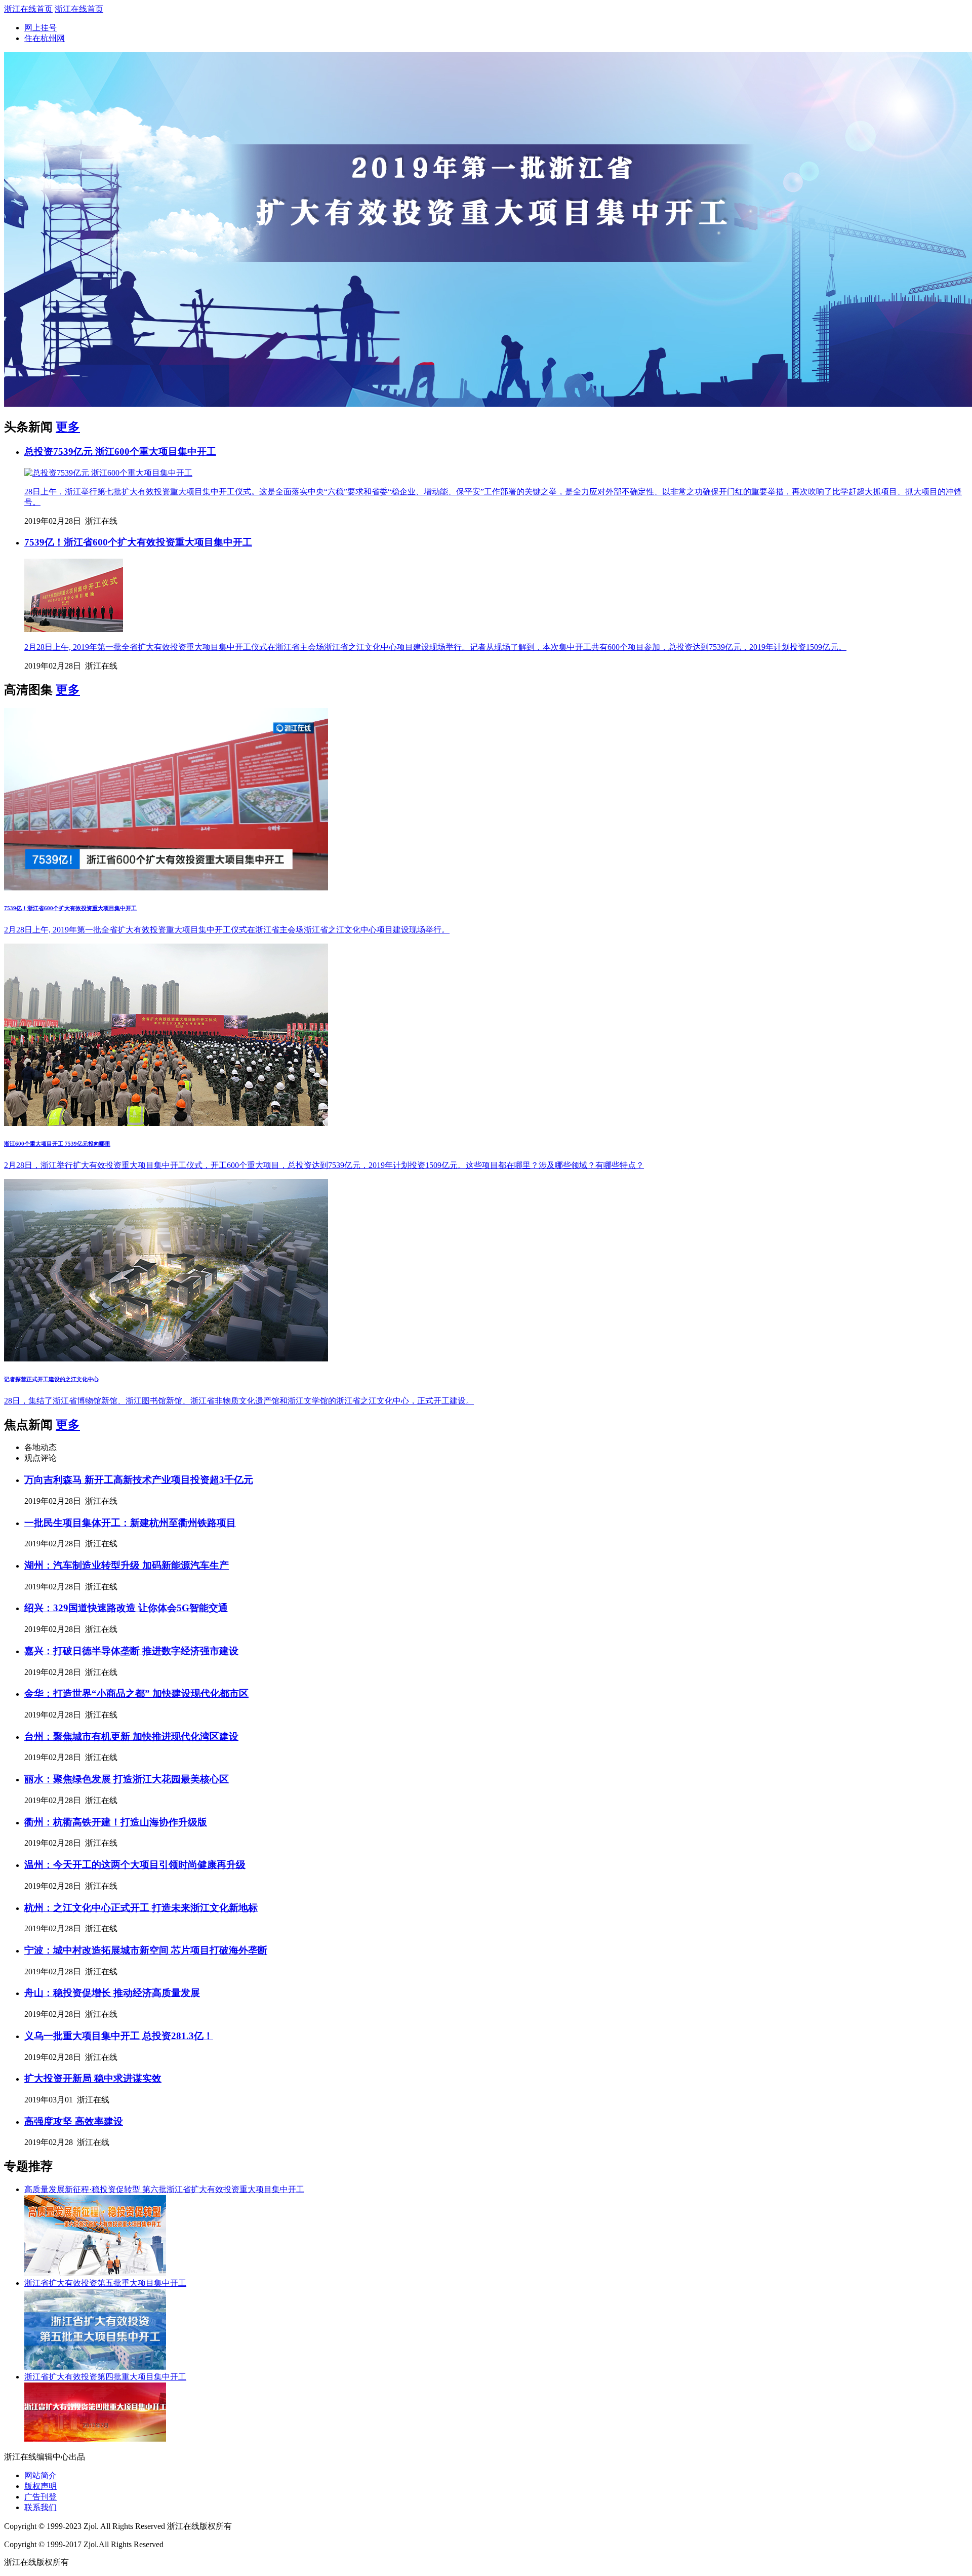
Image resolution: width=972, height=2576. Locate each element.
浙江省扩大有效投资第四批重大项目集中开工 (105, 2377)
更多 (68, 427)
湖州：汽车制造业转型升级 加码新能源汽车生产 (127, 1565)
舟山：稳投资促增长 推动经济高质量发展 (112, 1993)
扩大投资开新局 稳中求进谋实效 (93, 2078)
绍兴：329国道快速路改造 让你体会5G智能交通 (126, 1608)
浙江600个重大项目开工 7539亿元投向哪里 (57, 1144)
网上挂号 (40, 28)
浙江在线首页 (28, 9)
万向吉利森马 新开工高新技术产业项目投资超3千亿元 (139, 1480)
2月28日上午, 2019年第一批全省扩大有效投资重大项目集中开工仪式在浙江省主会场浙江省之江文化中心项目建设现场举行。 (227, 930)
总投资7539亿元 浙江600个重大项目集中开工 (120, 452)
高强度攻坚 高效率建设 (74, 2121)
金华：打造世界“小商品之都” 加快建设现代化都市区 (136, 1693)
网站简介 (40, 2475)
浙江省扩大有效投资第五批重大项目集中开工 (105, 2283)
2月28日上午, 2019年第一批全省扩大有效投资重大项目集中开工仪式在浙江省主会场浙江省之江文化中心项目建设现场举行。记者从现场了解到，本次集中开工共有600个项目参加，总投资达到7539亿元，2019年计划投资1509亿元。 (435, 647)
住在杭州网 (45, 38)
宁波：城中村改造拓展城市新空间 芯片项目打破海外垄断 (146, 1950)
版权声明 (40, 2486)
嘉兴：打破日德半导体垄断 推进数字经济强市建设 (131, 1651)
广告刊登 (40, 2497)
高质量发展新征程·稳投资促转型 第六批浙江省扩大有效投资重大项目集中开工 (164, 2189)
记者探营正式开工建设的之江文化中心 (51, 1379)
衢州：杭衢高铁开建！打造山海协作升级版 (116, 1822)
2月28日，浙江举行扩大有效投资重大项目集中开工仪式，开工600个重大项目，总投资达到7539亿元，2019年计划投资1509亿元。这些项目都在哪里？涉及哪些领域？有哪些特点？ (324, 1165)
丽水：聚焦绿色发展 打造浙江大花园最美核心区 (127, 1779)
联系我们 (40, 2507)
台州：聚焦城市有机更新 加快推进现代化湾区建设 (131, 1736)
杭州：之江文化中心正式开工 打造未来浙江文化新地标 (141, 1908)
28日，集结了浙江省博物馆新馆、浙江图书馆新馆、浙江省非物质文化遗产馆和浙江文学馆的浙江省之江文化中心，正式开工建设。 (239, 1401)
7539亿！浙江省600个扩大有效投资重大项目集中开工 (138, 542)
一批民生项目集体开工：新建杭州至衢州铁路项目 (130, 1523)
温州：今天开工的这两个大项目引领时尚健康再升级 (135, 1865)
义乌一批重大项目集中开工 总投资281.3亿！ (119, 2036)
